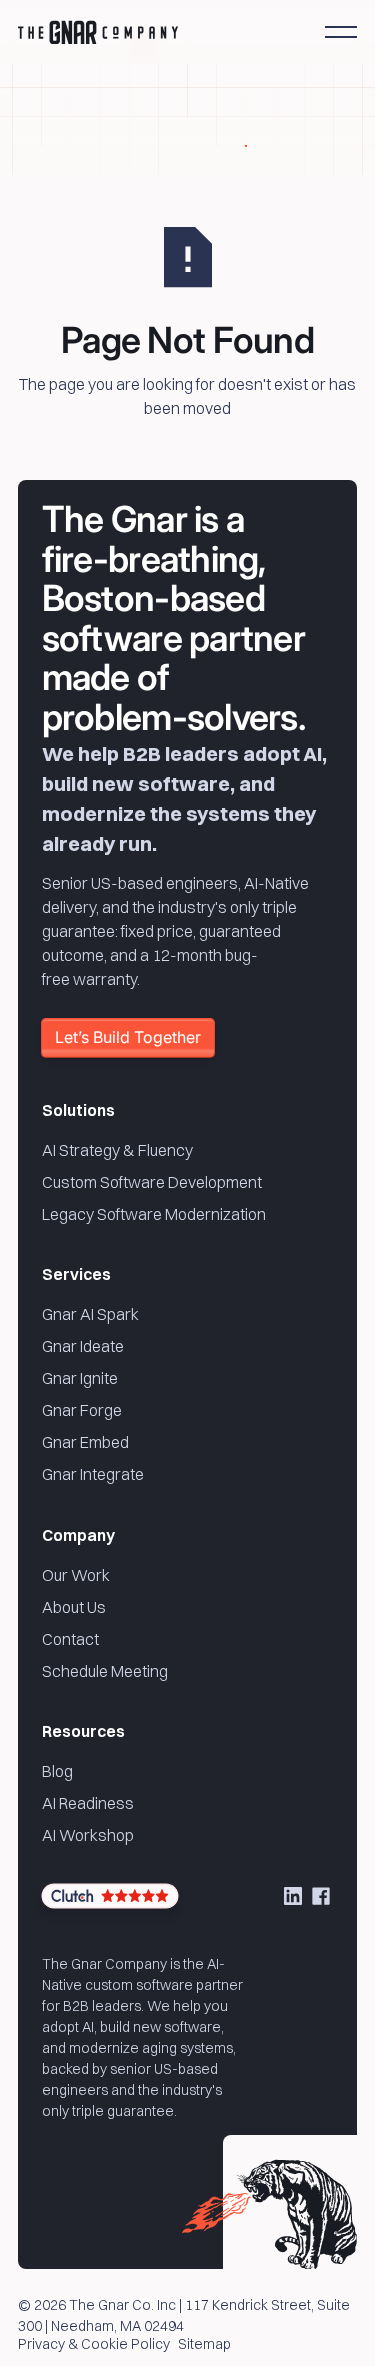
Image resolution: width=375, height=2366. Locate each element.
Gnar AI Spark (90, 1314)
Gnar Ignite (80, 1378)
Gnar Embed (85, 1442)
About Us (74, 1607)
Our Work (76, 1575)
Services (76, 1274)
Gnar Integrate (93, 1474)
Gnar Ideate (83, 1346)
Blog (57, 1771)
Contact (70, 1639)
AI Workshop (88, 1835)
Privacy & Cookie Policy (94, 2345)
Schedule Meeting (105, 1671)
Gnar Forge (82, 1410)
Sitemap (204, 2345)
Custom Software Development (152, 1182)
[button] (341, 32)
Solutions (78, 1110)
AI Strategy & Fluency (117, 1150)
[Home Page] (98, 32)
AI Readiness (88, 1803)
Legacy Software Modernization (154, 1214)
